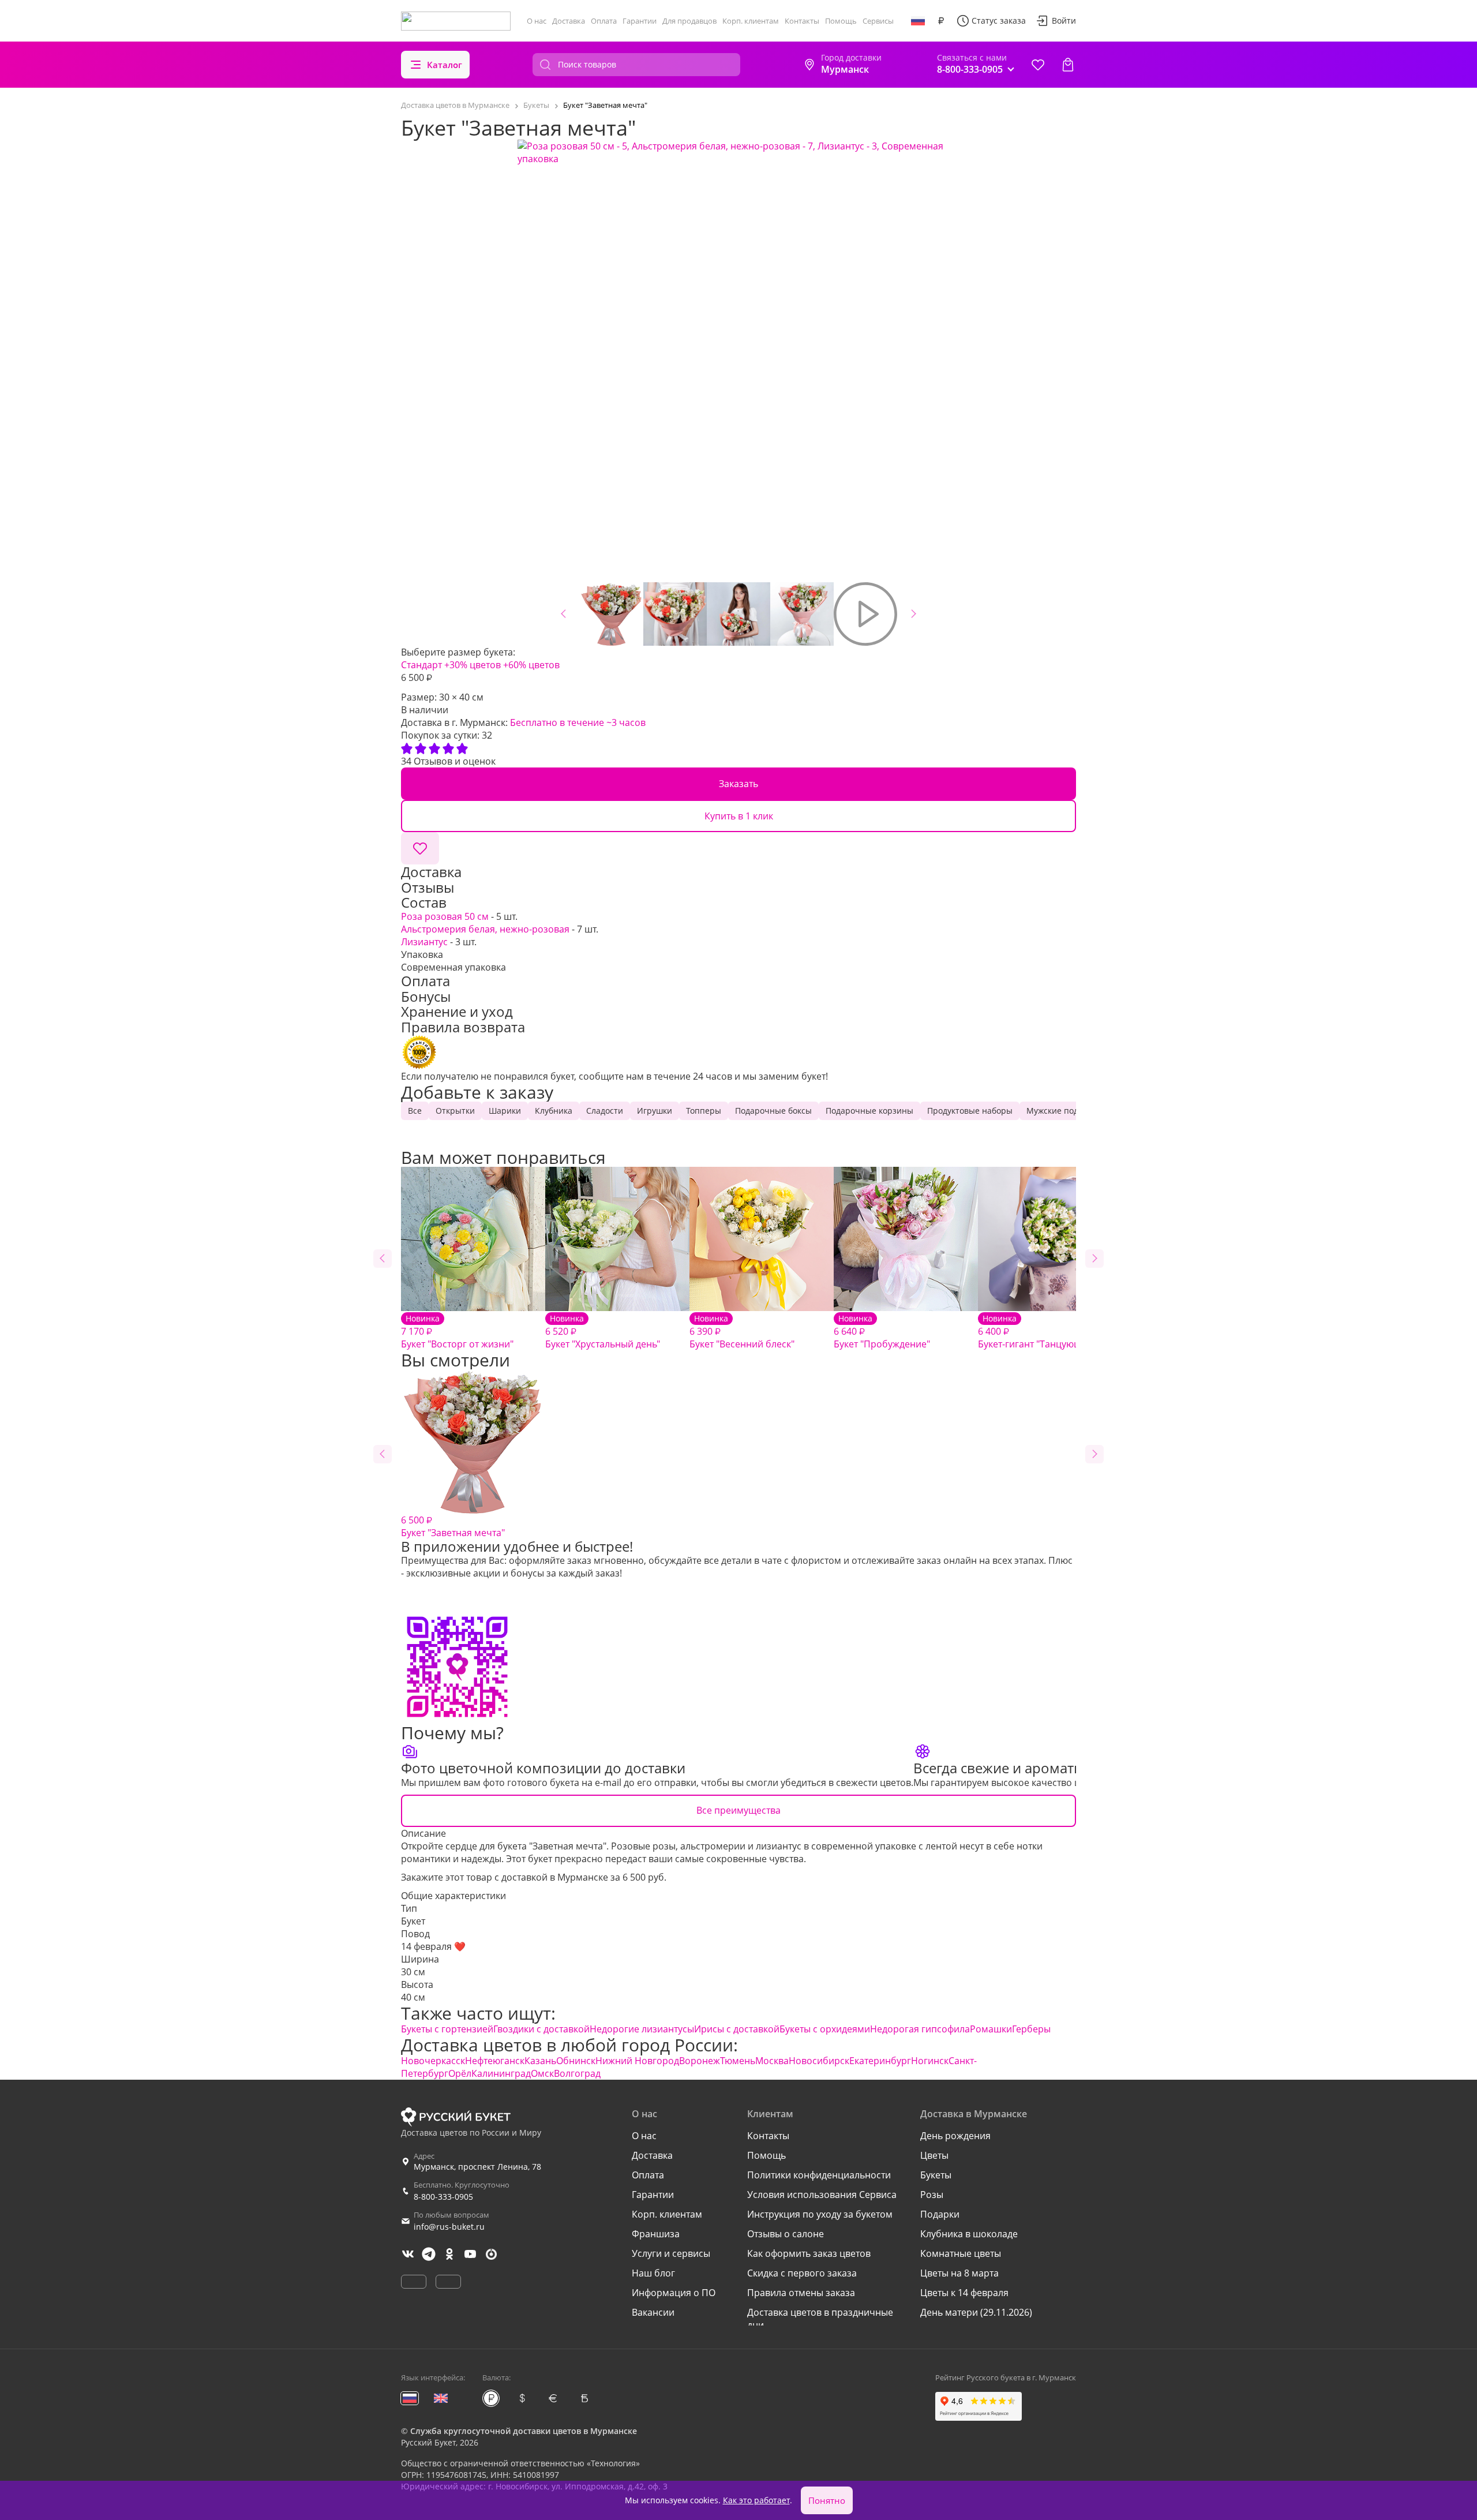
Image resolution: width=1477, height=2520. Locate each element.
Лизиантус (424, 942)
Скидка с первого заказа (802, 2273)
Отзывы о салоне (786, 2234)
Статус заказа (999, 20)
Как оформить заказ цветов (809, 2253)
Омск (542, 2073)
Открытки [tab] (455, 1111)
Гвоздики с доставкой (541, 2029)
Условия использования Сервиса (822, 2195)
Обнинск (576, 2061)
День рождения (955, 2136)
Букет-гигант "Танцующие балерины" (1061, 1332)
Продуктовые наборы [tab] (970, 1111)
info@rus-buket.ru (449, 2227)
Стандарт (421, 665)
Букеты (936, 2175)
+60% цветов (531, 665)
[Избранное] (1038, 65)
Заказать (738, 784)
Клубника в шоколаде (969, 2234)
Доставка (569, 21)
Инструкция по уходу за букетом (820, 2214)
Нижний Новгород (637, 2061)
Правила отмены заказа (801, 2293)
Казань (540, 2061)
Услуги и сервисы (671, 2253)
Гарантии (640, 21)
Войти (1064, 20)
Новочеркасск (433, 2061)
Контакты (802, 21)
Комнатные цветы (961, 2253)
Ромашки (991, 2029)
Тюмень (738, 2061)
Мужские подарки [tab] (1062, 1111)
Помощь (841, 21)
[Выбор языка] (918, 21)
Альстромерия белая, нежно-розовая (485, 929)
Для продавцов (689, 21)
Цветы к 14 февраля (964, 2293)
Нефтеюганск (495, 2061)
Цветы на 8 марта (959, 2273)
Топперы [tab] (704, 1111)
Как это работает (756, 2500)
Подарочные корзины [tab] (869, 1111)
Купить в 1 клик (739, 816)
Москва (772, 2061)
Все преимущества (738, 1810)
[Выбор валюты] (941, 21)
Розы (932, 2195)
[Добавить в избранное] (420, 848)
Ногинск (930, 2061)
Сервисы (878, 21)
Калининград (501, 2073)
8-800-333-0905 (443, 2197)
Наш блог (653, 2273)
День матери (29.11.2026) (976, 2312)
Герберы (1031, 2029)
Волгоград (577, 2073)
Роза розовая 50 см (445, 916)
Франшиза (656, 2234)
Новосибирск (819, 2061)
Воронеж (700, 2061)
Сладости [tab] (605, 1111)
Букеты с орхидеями (825, 2029)
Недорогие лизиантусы (642, 2029)
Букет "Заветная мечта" (453, 1526)
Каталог (445, 65)
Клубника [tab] (554, 1111)
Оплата (604, 21)
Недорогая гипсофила (920, 2029)
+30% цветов (473, 665)
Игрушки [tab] (655, 1111)
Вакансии (653, 2312)
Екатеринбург (880, 2061)
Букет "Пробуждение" (882, 1332)
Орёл (460, 2073)
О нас (537, 21)
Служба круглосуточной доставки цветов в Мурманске (524, 2431)
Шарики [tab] (505, 1111)
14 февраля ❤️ (433, 1946)
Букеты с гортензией (447, 2029)
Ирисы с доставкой (737, 2029)
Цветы (934, 2155)
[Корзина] (1068, 65)
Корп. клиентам (751, 21)
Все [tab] (415, 1111)
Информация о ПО (674, 2293)
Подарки (940, 2214)
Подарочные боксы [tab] (773, 1111)
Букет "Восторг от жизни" (457, 1332)
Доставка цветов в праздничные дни (820, 2319)
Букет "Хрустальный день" (603, 1332)
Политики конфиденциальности (819, 2175)
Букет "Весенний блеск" (742, 1332)
